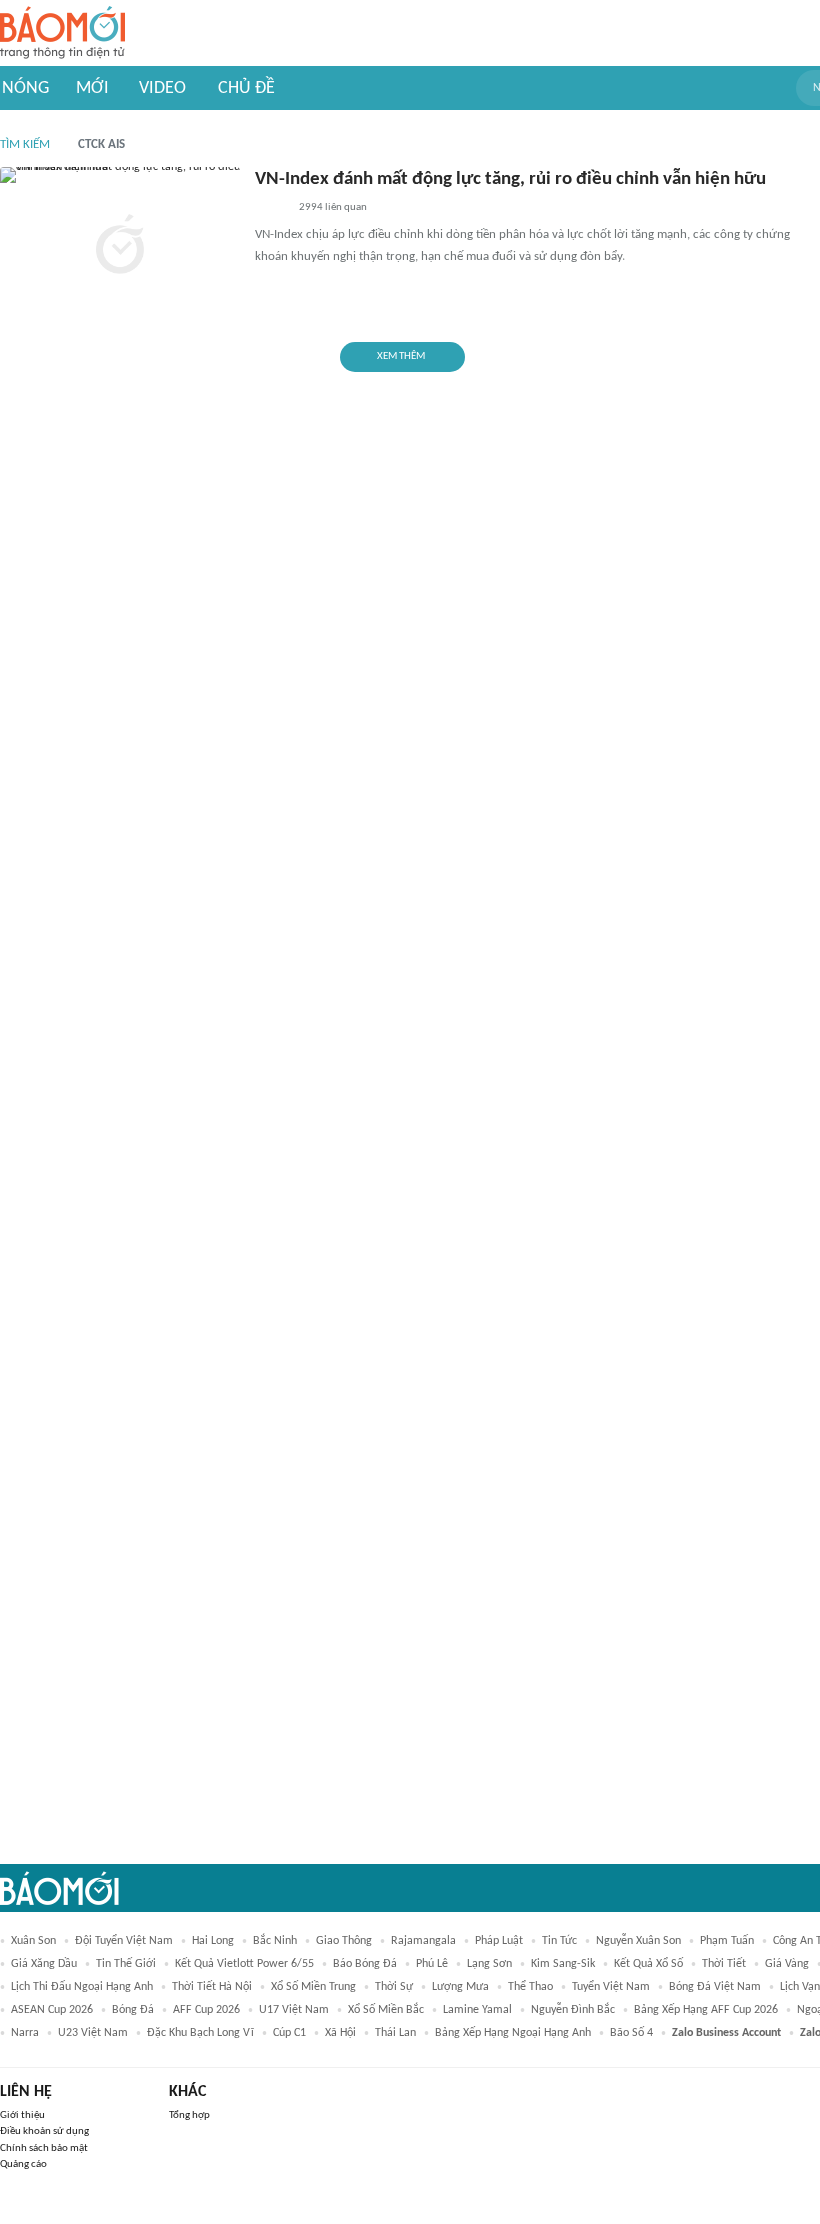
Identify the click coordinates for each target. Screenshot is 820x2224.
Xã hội (340, 2033)
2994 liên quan (333, 207)
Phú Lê (432, 1964)
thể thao (530, 1987)
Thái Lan (395, 2033)
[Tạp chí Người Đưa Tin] (271, 209)
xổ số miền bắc (386, 2010)
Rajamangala (423, 1941)
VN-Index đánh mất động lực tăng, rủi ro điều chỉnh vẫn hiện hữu (510, 179)
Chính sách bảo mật (44, 2148)
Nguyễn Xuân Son (638, 1941)
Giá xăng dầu (44, 1964)
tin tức (559, 1941)
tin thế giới (126, 1964)
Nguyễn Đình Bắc (573, 2010)
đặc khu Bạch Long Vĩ (200, 2033)
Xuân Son (33, 1941)
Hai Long (213, 1941)
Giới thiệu (22, 2115)
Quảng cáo (23, 2164)
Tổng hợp (189, 2115)
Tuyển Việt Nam (611, 1987)
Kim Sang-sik (563, 1964)
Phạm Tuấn (727, 1941)
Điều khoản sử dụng (44, 2131)
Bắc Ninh (275, 1941)
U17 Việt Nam (294, 2010)
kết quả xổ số (648, 1964)
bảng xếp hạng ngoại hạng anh (513, 2033)
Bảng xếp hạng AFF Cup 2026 (706, 2010)
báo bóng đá (365, 1964)
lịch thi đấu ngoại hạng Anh (82, 1987)
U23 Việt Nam (93, 2033)
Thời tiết (724, 1964)
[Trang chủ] (62, 33)
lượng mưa (460, 1987)
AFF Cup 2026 (206, 2010)
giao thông (344, 1941)
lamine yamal (477, 2010)
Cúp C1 (289, 2033)
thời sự (394, 1987)
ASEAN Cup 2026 (52, 2010)
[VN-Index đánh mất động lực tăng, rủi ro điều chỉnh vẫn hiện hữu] (120, 247)
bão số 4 (631, 2033)
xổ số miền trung (313, 1987)
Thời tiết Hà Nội (212, 1987)
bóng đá (133, 2010)
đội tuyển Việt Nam (124, 1941)
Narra (25, 2033)
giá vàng (787, 1964)
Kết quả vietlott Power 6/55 (244, 1964)
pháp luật (499, 1941)
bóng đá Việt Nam (715, 1987)
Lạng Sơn (489, 1964)
